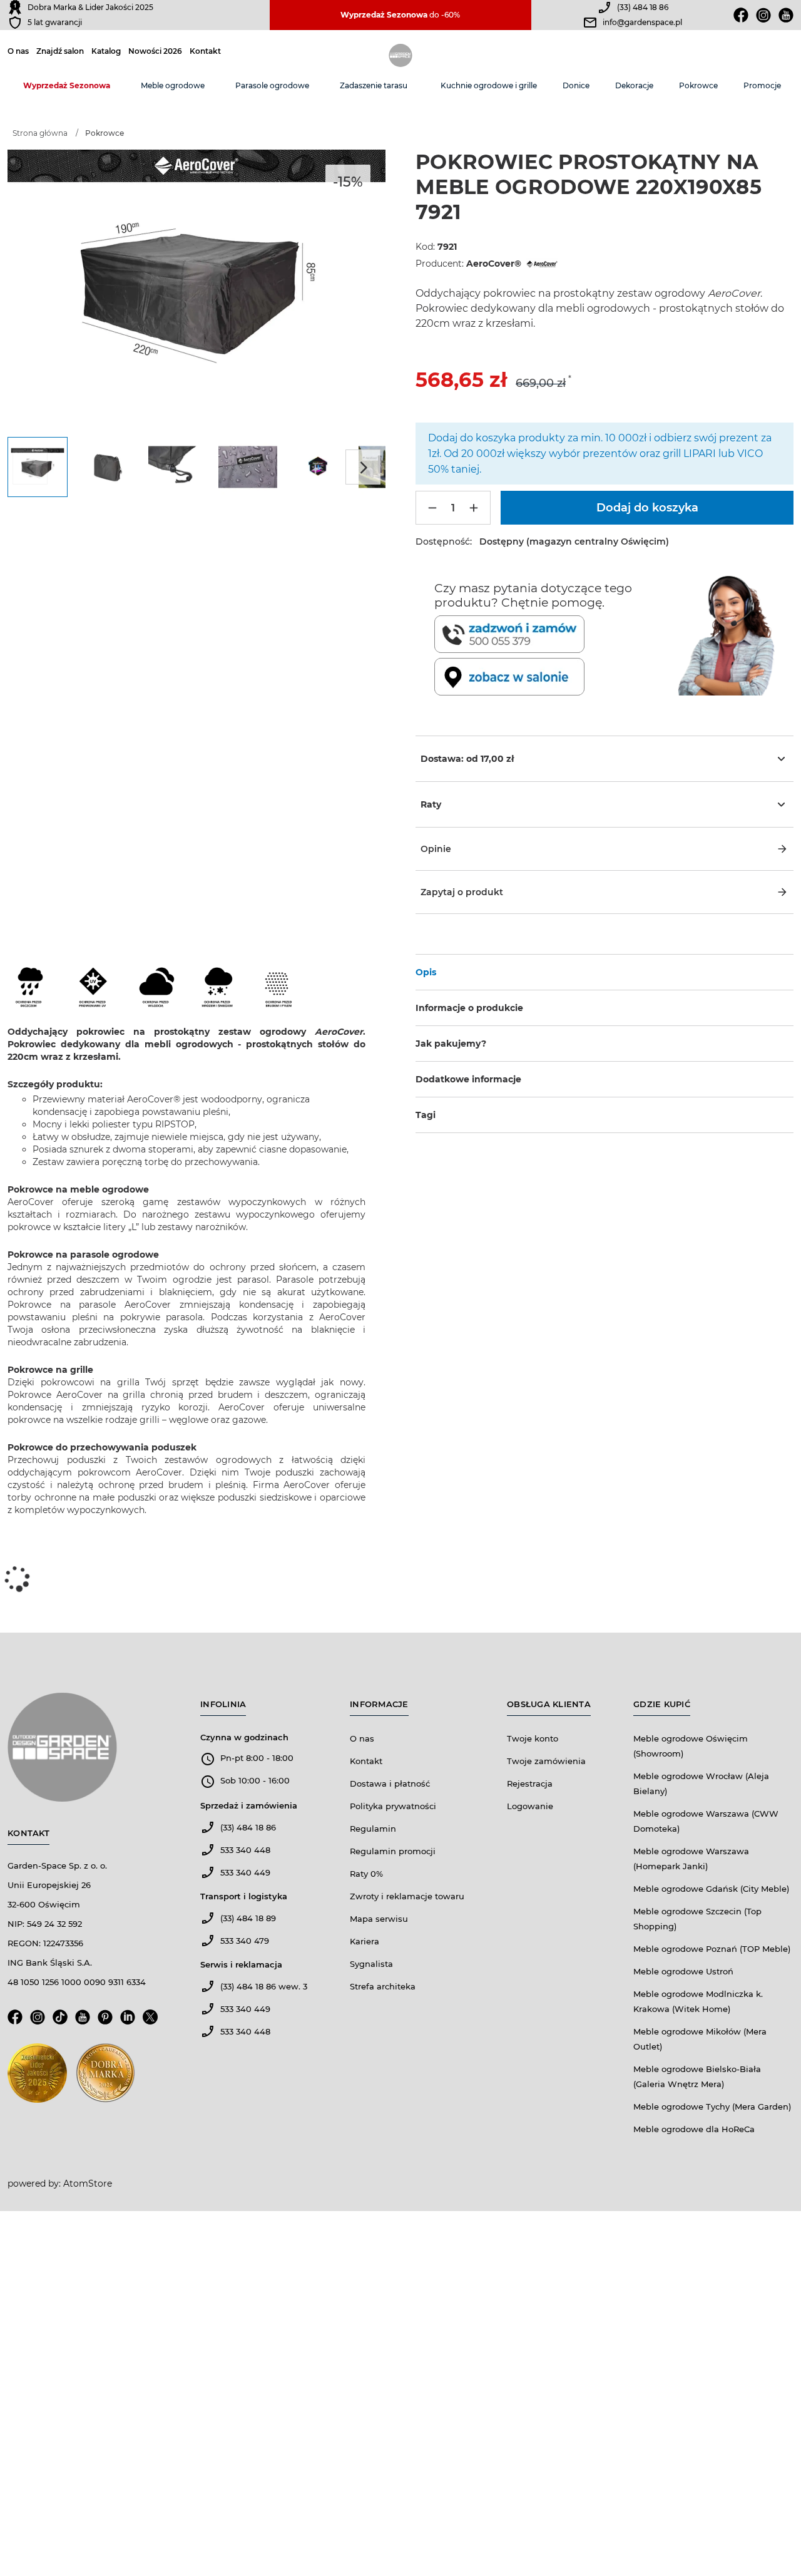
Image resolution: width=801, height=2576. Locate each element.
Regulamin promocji (393, 1851)
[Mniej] (432, 508)
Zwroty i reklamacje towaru (407, 1896)
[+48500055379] (554, 634)
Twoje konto (533, 1738)
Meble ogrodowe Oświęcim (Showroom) (691, 1746)
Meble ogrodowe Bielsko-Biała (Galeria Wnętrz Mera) (697, 2076)
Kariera (365, 1941)
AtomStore (88, 2183)
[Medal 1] (37, 2077)
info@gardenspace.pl (642, 22)
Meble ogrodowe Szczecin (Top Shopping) (697, 1919)
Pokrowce (698, 85)
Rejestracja (530, 1783)
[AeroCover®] (541, 264)
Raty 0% (366, 1874)
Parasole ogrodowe (272, 85)
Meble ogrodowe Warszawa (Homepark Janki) (691, 1859)
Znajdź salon (60, 51)
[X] (150, 2021)
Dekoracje (634, 85)
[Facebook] (741, 15)
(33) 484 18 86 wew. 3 (264, 1986)
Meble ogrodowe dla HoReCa (694, 2129)
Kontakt (205, 51)
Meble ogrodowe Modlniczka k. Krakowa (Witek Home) (698, 2001)
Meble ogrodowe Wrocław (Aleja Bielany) (701, 1783)
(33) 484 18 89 (248, 1918)
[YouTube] (83, 2021)
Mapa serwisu (379, 1919)
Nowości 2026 (155, 51)
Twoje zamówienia (546, 1761)
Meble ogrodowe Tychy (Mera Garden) (712, 2106)
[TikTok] (60, 2021)
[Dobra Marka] (15, 8)
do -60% (400, 15)
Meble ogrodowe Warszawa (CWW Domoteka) (706, 1821)
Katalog (106, 51)
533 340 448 (245, 1850)
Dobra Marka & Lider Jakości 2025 (90, 7)
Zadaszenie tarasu (374, 85)
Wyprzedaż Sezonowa (67, 85)
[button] (605, 849)
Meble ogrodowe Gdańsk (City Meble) (711, 1889)
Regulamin (373, 1829)
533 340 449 (245, 1872)
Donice (576, 85)
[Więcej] (474, 508)
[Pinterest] (105, 2021)
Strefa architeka (383, 1986)
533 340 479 (245, 1941)
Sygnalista (371, 1964)
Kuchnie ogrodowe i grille (489, 85)
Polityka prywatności (393, 1806)
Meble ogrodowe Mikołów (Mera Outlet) (700, 2039)
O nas (18, 51)
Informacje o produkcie (469, 1008)
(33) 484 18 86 (643, 7)
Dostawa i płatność (390, 1783)
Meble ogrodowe (173, 85)
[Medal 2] (105, 2077)
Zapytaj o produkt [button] (462, 892)
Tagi (426, 1115)
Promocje (762, 85)
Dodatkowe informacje (468, 1079)
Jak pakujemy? (451, 1044)
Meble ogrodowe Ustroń (683, 1971)
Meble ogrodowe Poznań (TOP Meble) (712, 1949)
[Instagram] (763, 15)
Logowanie (530, 1806)
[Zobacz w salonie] (554, 677)
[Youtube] (786, 15)
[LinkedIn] (128, 2021)
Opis (426, 972)
